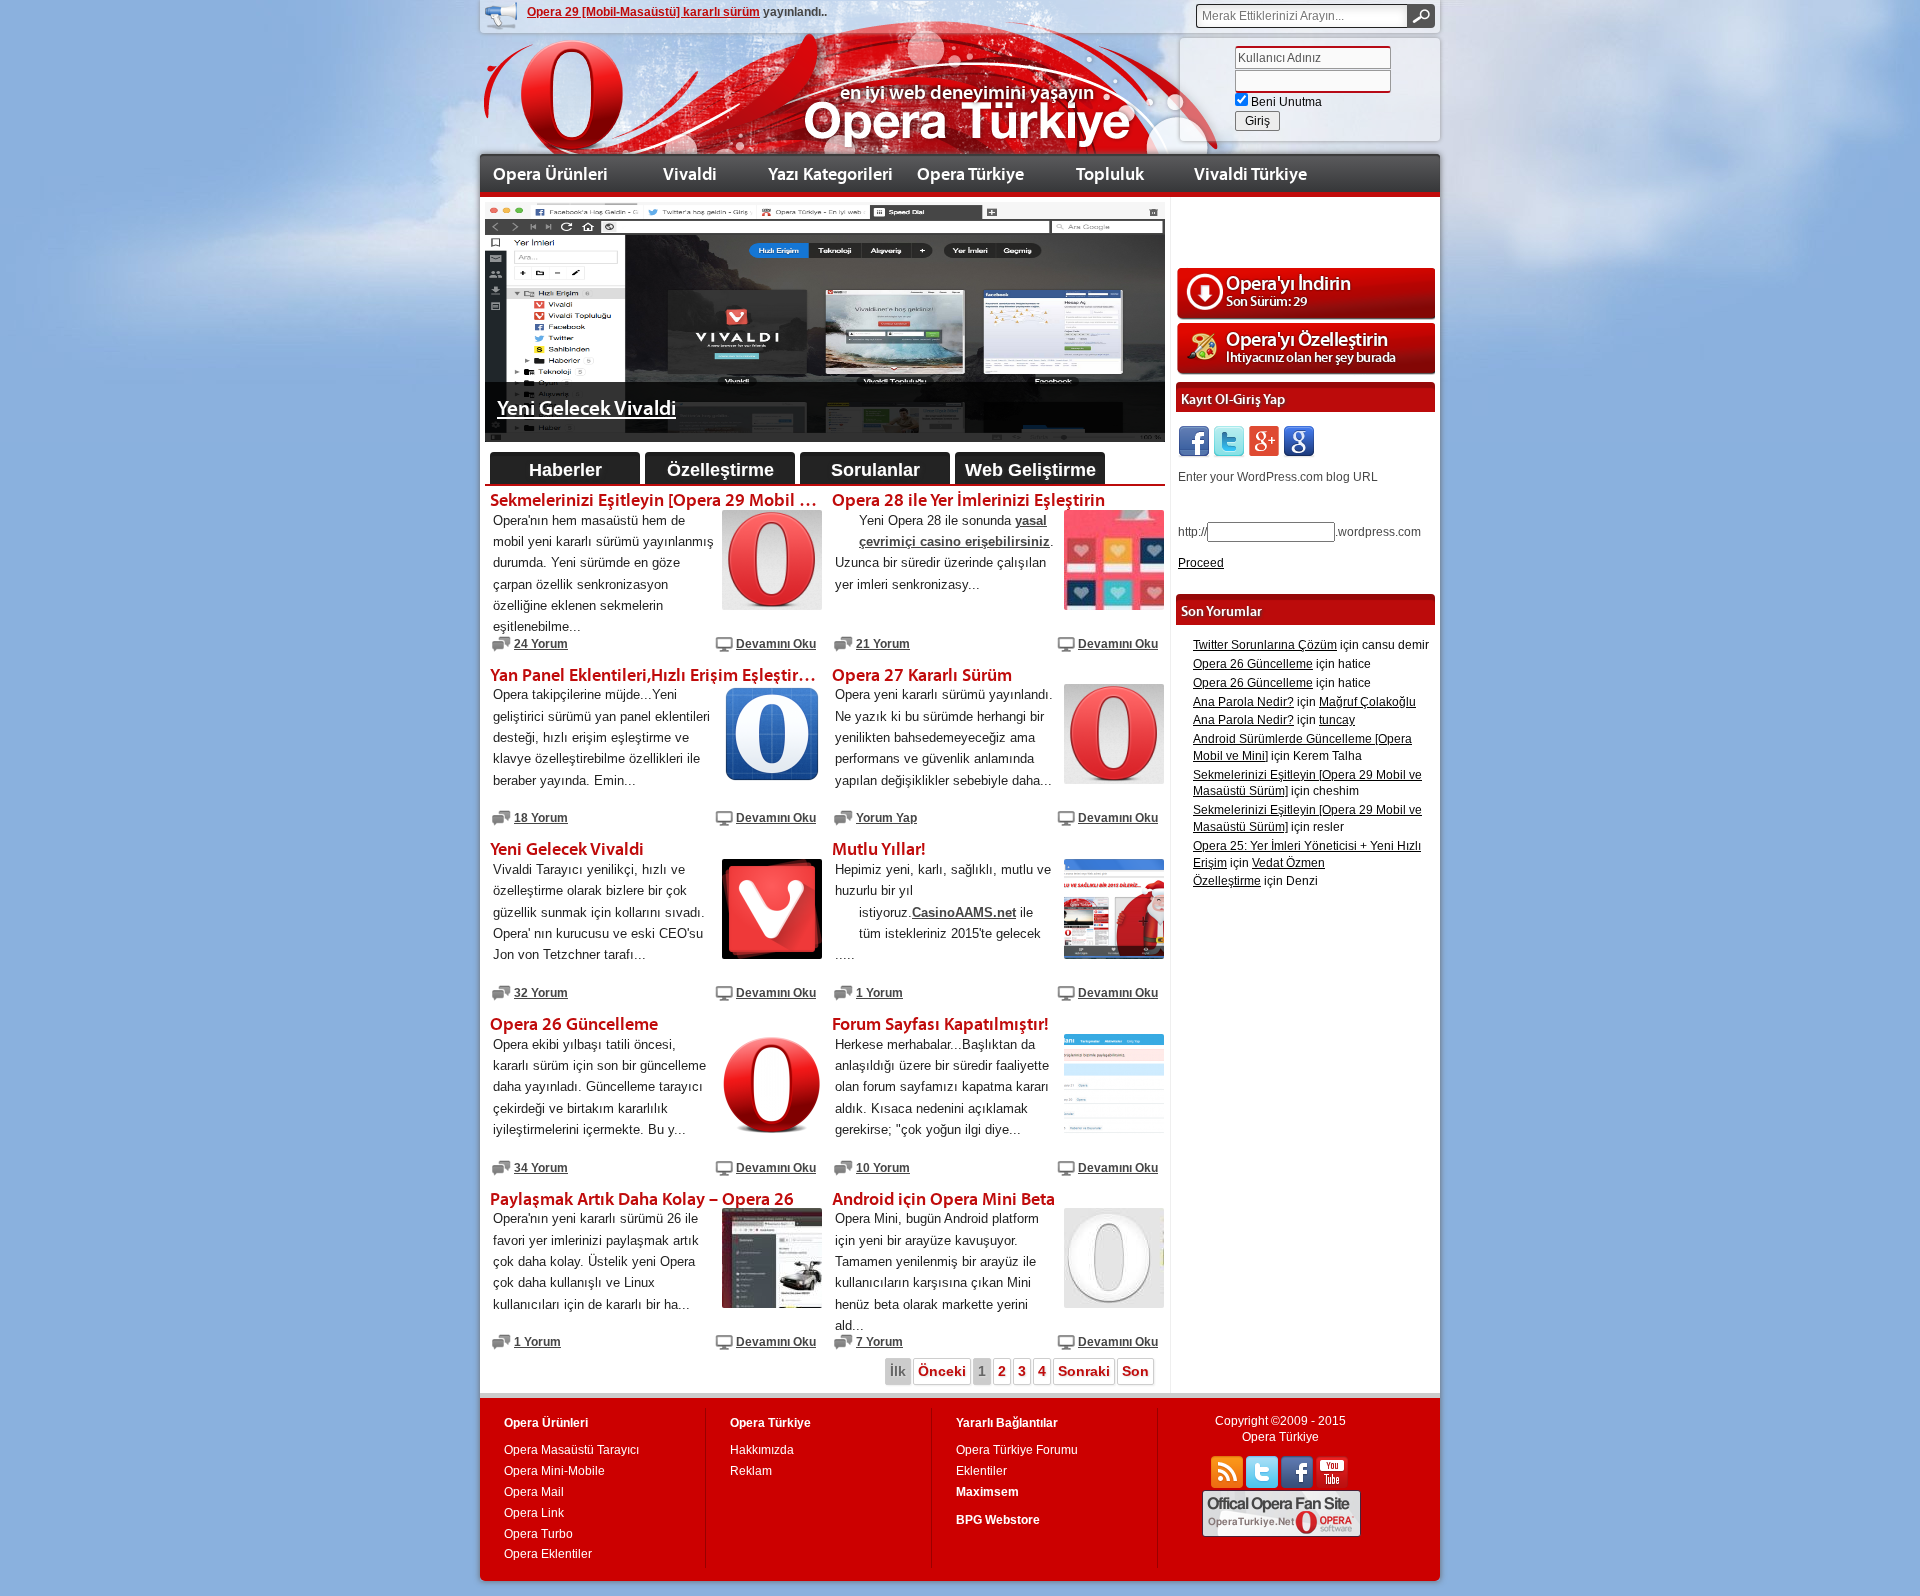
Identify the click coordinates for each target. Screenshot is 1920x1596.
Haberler (565, 470)
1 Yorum (879, 993)
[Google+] (1264, 442)
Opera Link (534, 1513)
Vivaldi (690, 173)
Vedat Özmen (1288, 863)
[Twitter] (1229, 442)
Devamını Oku (776, 644)
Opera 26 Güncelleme (1253, 664)
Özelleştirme (720, 470)
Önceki (942, 1371)
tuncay (1337, 720)
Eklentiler (981, 1471)
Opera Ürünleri (550, 173)
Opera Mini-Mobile (554, 1471)
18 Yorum (541, 818)
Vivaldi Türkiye (1250, 173)
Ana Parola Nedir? (1243, 702)
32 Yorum (541, 993)
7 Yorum (879, 1342)
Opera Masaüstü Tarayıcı (571, 1450)
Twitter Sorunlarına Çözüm (1265, 645)
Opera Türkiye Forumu (1017, 1450)
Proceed (1201, 563)
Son (1135, 1371)
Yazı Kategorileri (830, 173)
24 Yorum (541, 644)
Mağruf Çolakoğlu (1367, 702)
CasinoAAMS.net (964, 912)
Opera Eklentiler (548, 1554)
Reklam (751, 1471)
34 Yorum (541, 1168)
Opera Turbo (538, 1534)
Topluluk (1110, 173)
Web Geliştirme (1030, 470)
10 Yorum (883, 1168)
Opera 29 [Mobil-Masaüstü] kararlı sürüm (643, 12)
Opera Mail (534, 1492)
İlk (898, 1371)
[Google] (1299, 442)
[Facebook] (1194, 442)
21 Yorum (883, 644)
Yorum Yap (886, 818)
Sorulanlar (875, 470)
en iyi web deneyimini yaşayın (967, 92)
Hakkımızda (762, 1450)
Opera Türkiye (970, 173)
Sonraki (1084, 1371)
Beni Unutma (1285, 102)
